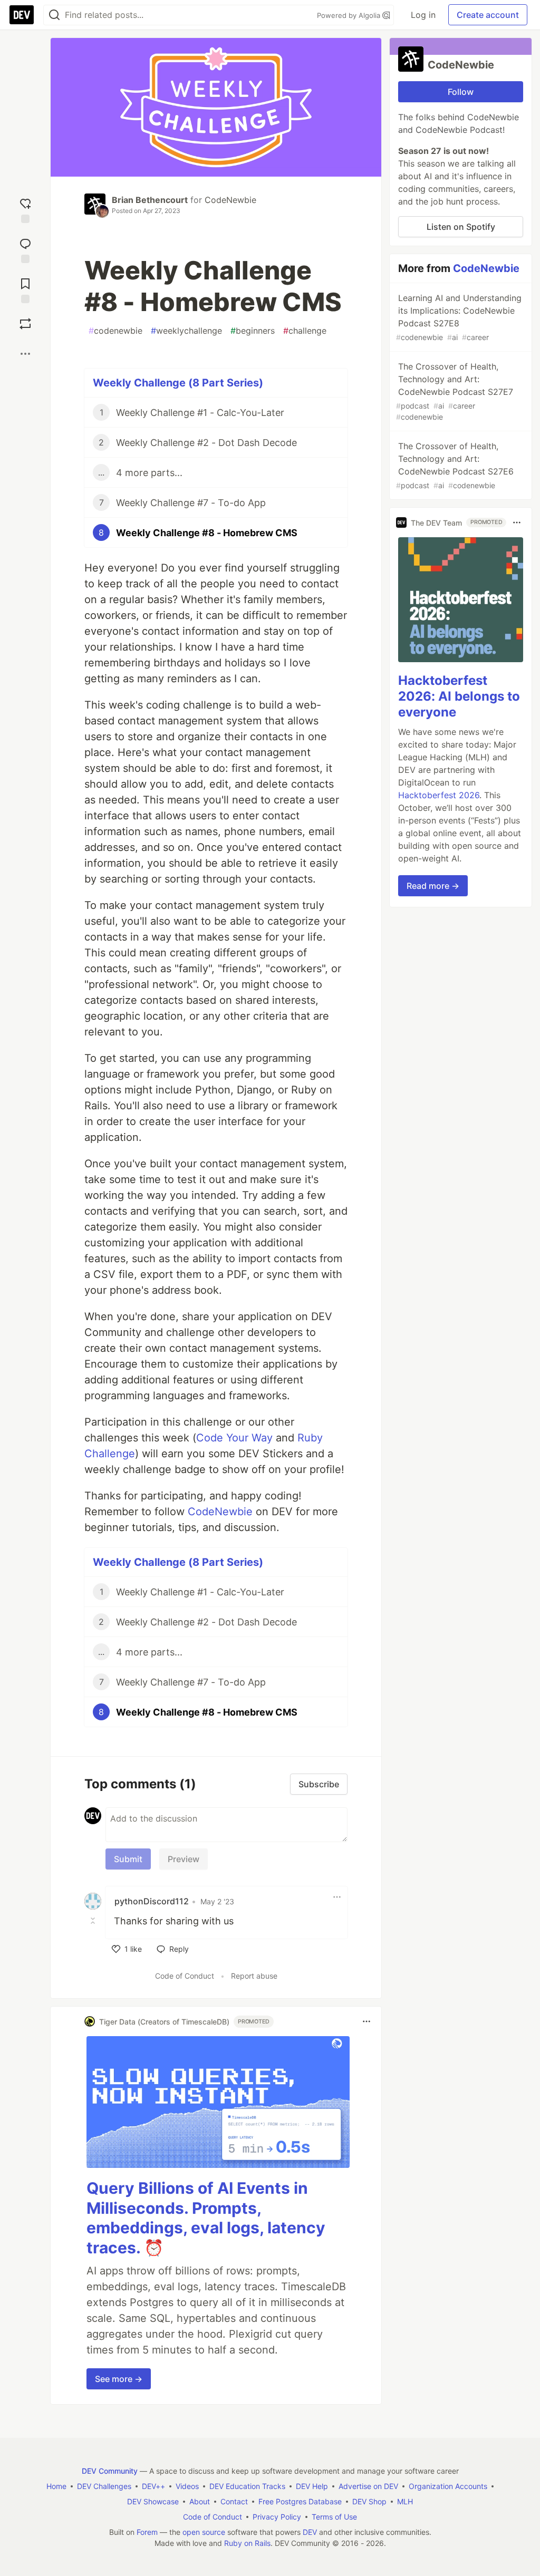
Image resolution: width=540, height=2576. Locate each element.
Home (56, 2486)
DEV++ (153, 2486)
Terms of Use (334, 2517)
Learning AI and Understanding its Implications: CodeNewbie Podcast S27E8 (459, 317)
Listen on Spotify (461, 227)
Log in (423, 15)
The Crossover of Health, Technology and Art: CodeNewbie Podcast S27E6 (455, 465)
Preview (184, 1859)
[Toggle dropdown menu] (337, 1897)
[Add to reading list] (25, 288)
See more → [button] (119, 2379)
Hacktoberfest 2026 (439, 795)
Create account (488, 15)
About (200, 2501)
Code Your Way (234, 1438)
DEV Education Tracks (247, 2486)
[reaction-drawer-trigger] (25, 208)
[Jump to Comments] (25, 248)
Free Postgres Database (300, 2501)
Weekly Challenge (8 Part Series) (178, 383)
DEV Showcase (153, 2501)
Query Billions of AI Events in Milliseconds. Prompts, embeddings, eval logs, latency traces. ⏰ (206, 2218)
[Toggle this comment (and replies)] (94, 1920)
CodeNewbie (230, 200)
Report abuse (254, 1976)
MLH (405, 2501)
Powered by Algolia (350, 15)
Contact (234, 2501)
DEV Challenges (104, 2486)
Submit (128, 1859)
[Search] (54, 15)
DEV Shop (369, 2501)
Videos (187, 2486)
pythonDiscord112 (152, 1901)
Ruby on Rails (247, 2543)
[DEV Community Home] (22, 15)
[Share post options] (25, 354)
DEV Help (312, 2486)
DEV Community (110, 2471)
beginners (253, 331)
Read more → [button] (433, 886)
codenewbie (115, 331)
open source (204, 2532)
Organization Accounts (448, 2486)
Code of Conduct (185, 1976)
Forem (147, 2532)
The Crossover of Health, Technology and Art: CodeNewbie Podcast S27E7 (455, 391)
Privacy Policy (277, 2517)
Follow (461, 92)
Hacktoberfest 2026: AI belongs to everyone (459, 696)
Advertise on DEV (368, 2486)
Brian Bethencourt (150, 200)
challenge (305, 331)
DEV (310, 2532)
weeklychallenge (186, 331)
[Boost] (25, 324)
